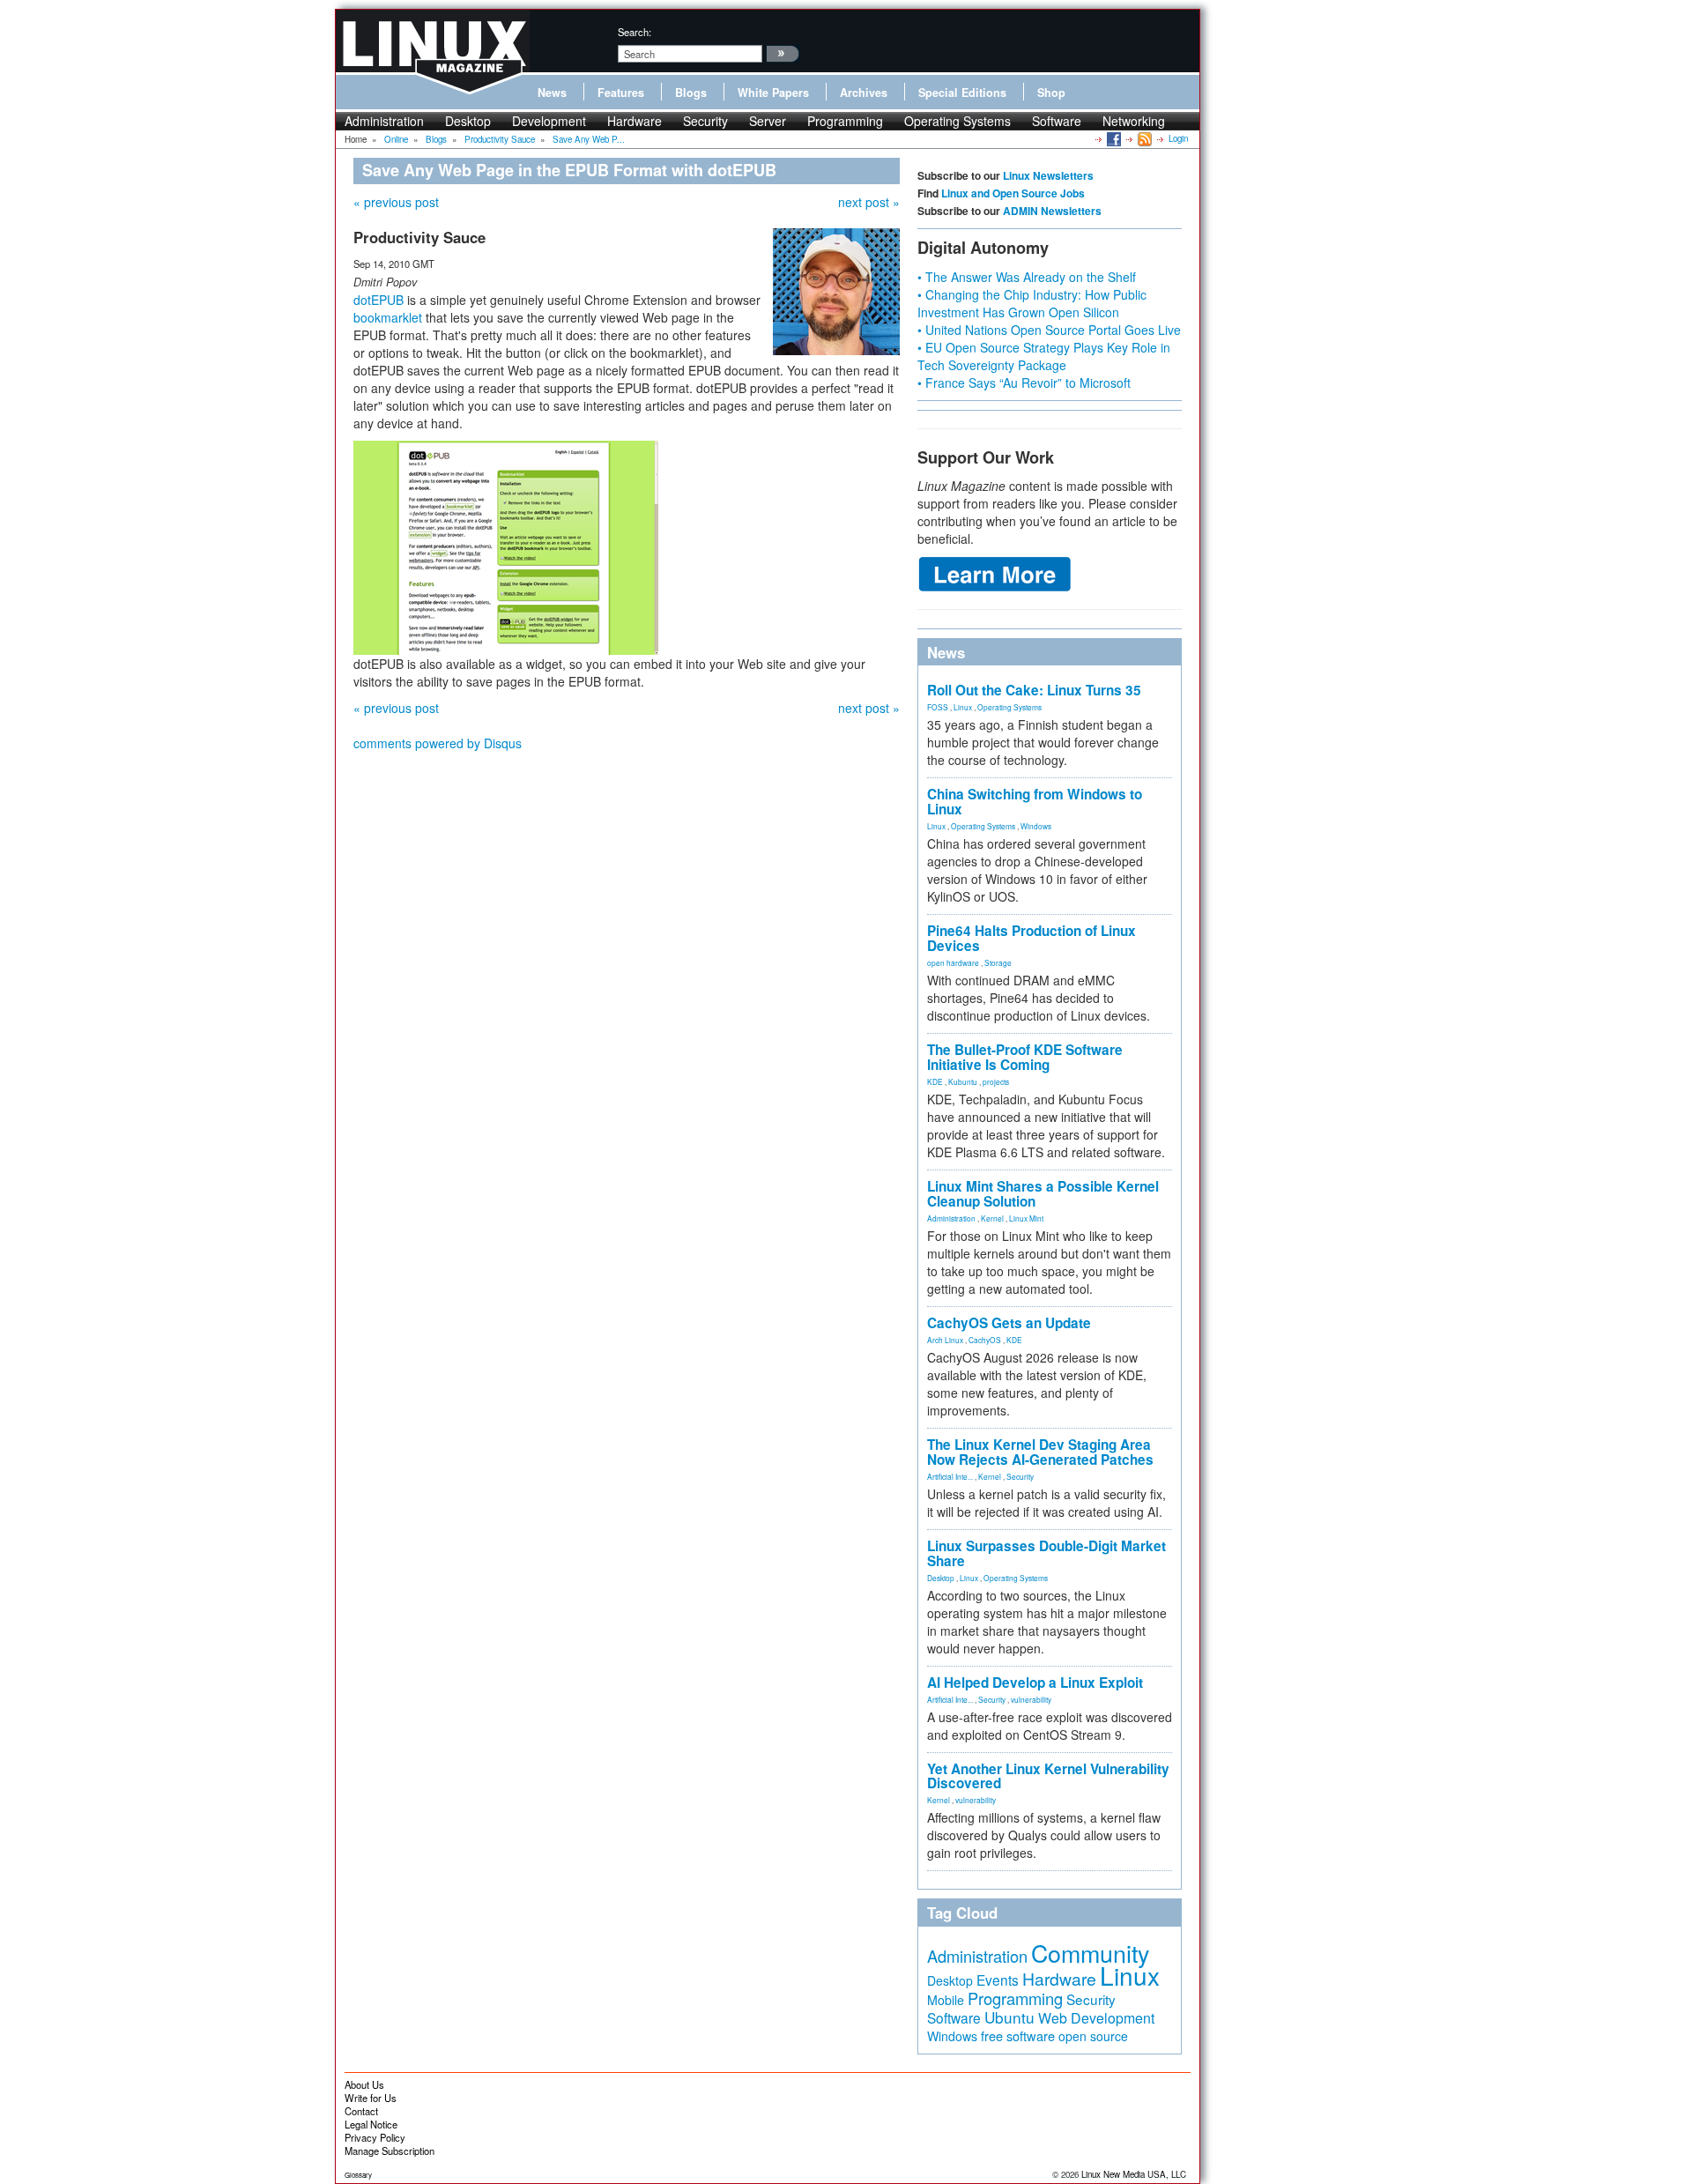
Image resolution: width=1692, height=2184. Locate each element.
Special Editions (962, 93)
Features (621, 93)
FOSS (938, 707)
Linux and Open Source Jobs (1013, 193)
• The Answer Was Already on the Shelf (1027, 277)
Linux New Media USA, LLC (1134, 2174)
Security (705, 121)
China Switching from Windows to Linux (1035, 802)
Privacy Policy (375, 2137)
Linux (963, 707)
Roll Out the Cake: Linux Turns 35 (1034, 690)
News (552, 93)
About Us (364, 2084)
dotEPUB (378, 300)
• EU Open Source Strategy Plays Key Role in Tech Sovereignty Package (1044, 356)
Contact (361, 2111)
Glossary (358, 2175)
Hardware (634, 121)
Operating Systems (957, 121)
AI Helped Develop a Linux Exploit (1035, 1683)
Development (549, 121)
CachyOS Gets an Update (1009, 1323)
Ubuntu (1009, 2017)
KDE (935, 1081)
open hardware (953, 962)
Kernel (992, 1218)
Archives (864, 93)
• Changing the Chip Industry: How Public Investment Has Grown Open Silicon (1032, 303)
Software (1057, 121)
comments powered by (438, 743)
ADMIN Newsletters (1052, 211)
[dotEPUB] (506, 546)
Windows (1036, 826)
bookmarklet (388, 317)
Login (1178, 138)
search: (634, 32)
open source (1093, 2036)
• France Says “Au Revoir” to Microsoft (1024, 383)
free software (1018, 2035)
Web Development (1096, 2018)
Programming (845, 121)
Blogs (691, 93)
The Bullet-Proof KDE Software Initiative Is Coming (1025, 1057)
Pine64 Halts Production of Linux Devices (1032, 938)
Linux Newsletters (1048, 175)
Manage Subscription (390, 2151)
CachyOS (985, 1340)
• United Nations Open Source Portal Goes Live (1049, 330)
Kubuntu (963, 1081)
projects (996, 1081)
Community (1090, 1953)
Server (768, 121)
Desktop (468, 121)
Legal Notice (371, 2124)
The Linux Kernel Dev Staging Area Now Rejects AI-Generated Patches (1040, 1452)
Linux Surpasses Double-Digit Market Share (1046, 1553)
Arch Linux (945, 1340)
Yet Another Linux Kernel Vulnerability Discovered (1048, 1776)
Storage (998, 962)
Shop (1051, 93)
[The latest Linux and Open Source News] (1143, 138)
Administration (384, 121)
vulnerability (1031, 1699)
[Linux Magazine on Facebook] (1113, 138)
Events (998, 1980)
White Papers (773, 93)
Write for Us (371, 2098)
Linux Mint (1026, 1218)
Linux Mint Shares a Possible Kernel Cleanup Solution (1043, 1194)
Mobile (946, 2000)
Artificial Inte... (950, 1476)
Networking (1134, 121)
